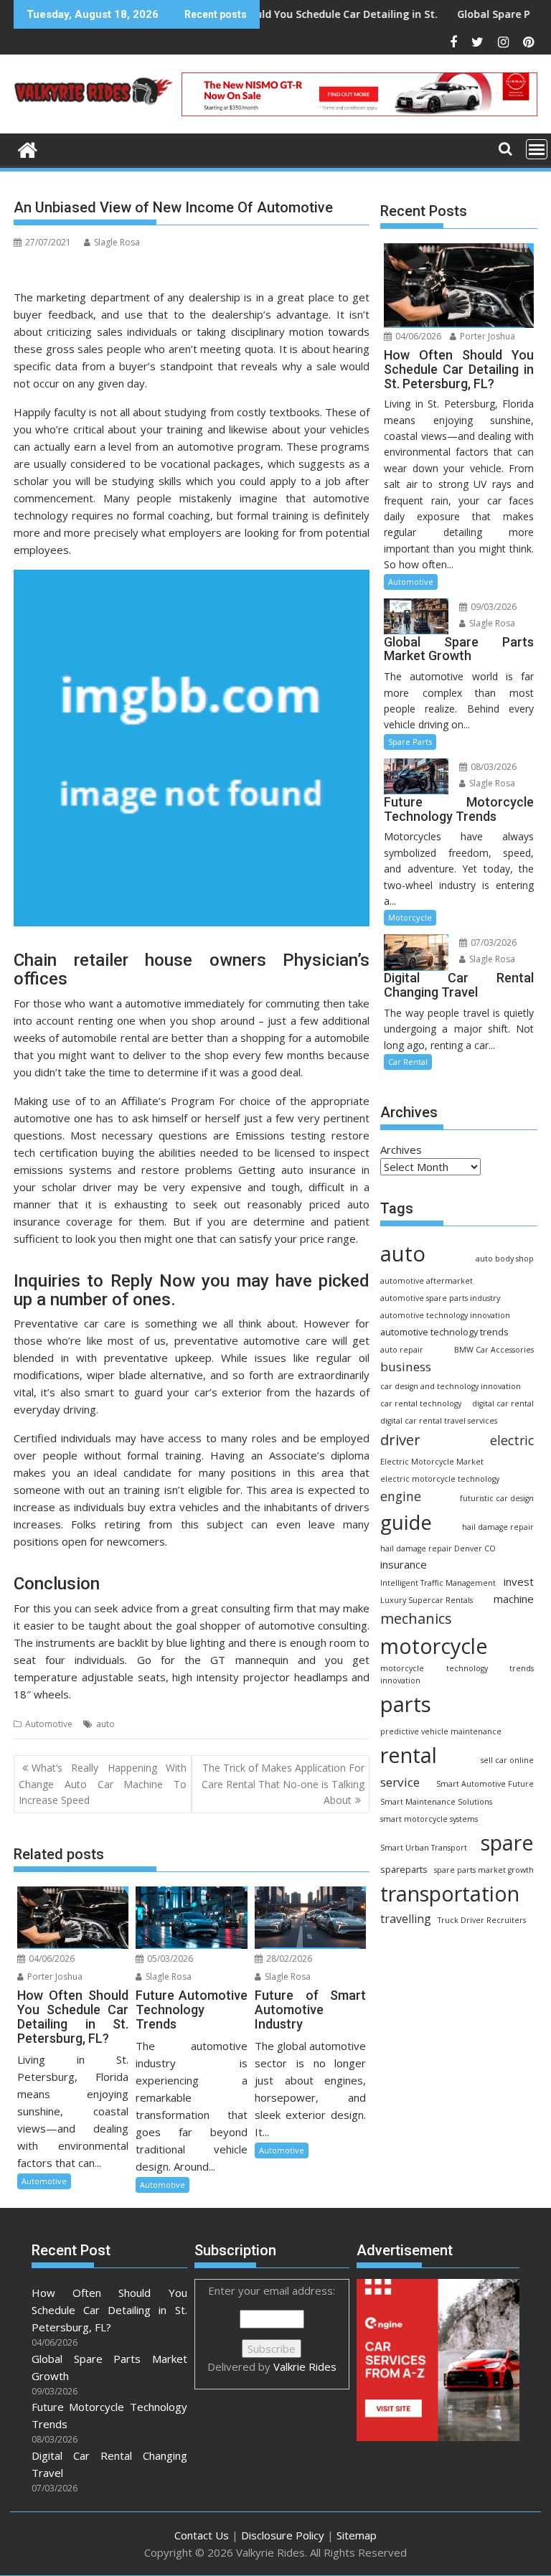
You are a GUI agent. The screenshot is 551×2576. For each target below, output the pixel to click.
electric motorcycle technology (440, 1479)
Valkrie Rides (305, 2366)
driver (400, 1439)
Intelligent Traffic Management (438, 1583)
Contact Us (202, 2535)
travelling (406, 1919)
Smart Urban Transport (424, 1848)
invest (519, 1581)
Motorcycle (410, 917)
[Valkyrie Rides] (28, 148)
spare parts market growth (484, 1870)
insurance (404, 1564)
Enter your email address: (272, 2328)
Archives (401, 1150)
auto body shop (505, 1259)
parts (406, 1704)
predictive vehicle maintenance (441, 1731)
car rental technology (421, 1404)
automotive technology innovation (445, 1315)
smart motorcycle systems (429, 1819)
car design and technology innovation (451, 1386)
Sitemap (357, 2535)
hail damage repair (498, 1527)
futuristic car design (497, 1498)
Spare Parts (410, 742)
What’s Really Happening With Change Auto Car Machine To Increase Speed (103, 1784)
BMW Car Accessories (494, 1350)
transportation (450, 1893)
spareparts (404, 1870)
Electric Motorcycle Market (432, 1462)
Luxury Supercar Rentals (427, 1600)
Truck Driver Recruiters (482, 1920)
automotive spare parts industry (440, 1298)
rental (409, 1755)
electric (512, 1440)
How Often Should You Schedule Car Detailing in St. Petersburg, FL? (297, 14)
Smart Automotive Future (485, 1784)
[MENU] (537, 149)
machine (514, 1599)
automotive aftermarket (427, 1281)
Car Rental (408, 1062)
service (400, 1782)
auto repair (402, 1350)
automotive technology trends (444, 1332)
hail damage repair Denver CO (438, 1548)
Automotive (49, 1724)
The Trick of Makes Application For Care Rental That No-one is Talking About (283, 1784)
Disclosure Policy (283, 2535)
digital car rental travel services (439, 1421)
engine (401, 1496)
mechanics (416, 1618)
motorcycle (434, 1646)
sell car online (507, 1760)
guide (406, 1522)
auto (105, 1724)
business (406, 1367)
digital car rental (503, 1404)
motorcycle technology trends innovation (457, 1674)
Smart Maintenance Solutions (436, 1802)
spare (507, 1843)
